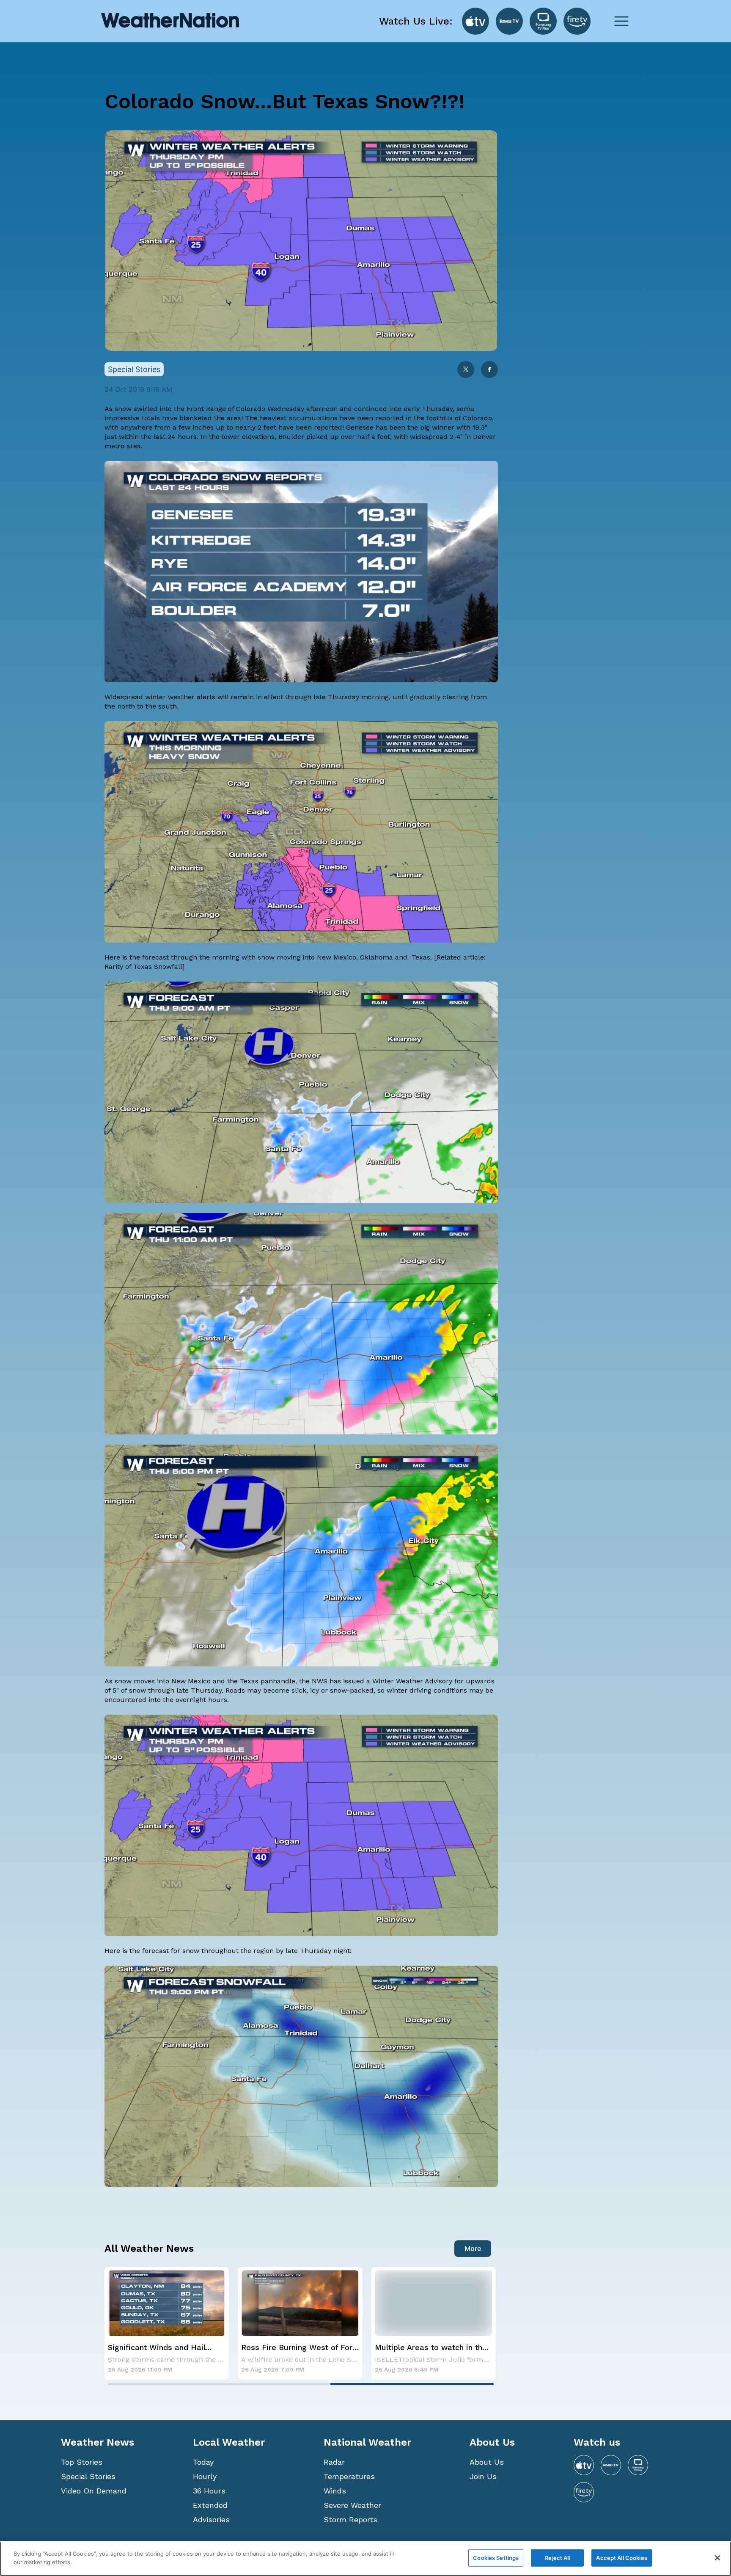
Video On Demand (94, 2491)
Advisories (211, 2519)
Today (203, 2462)
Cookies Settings (496, 2558)
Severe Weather (352, 2505)
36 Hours (209, 2491)
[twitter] (466, 370)
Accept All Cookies (621, 2558)
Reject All (557, 2558)
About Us (487, 2462)
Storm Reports (350, 2519)
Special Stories (88, 2476)
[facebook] (489, 370)
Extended (210, 2505)
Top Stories (82, 2462)
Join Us (483, 2476)
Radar (334, 2462)
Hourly (205, 2476)
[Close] (717, 2558)
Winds (335, 2491)
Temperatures (349, 2476)
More (473, 2248)
